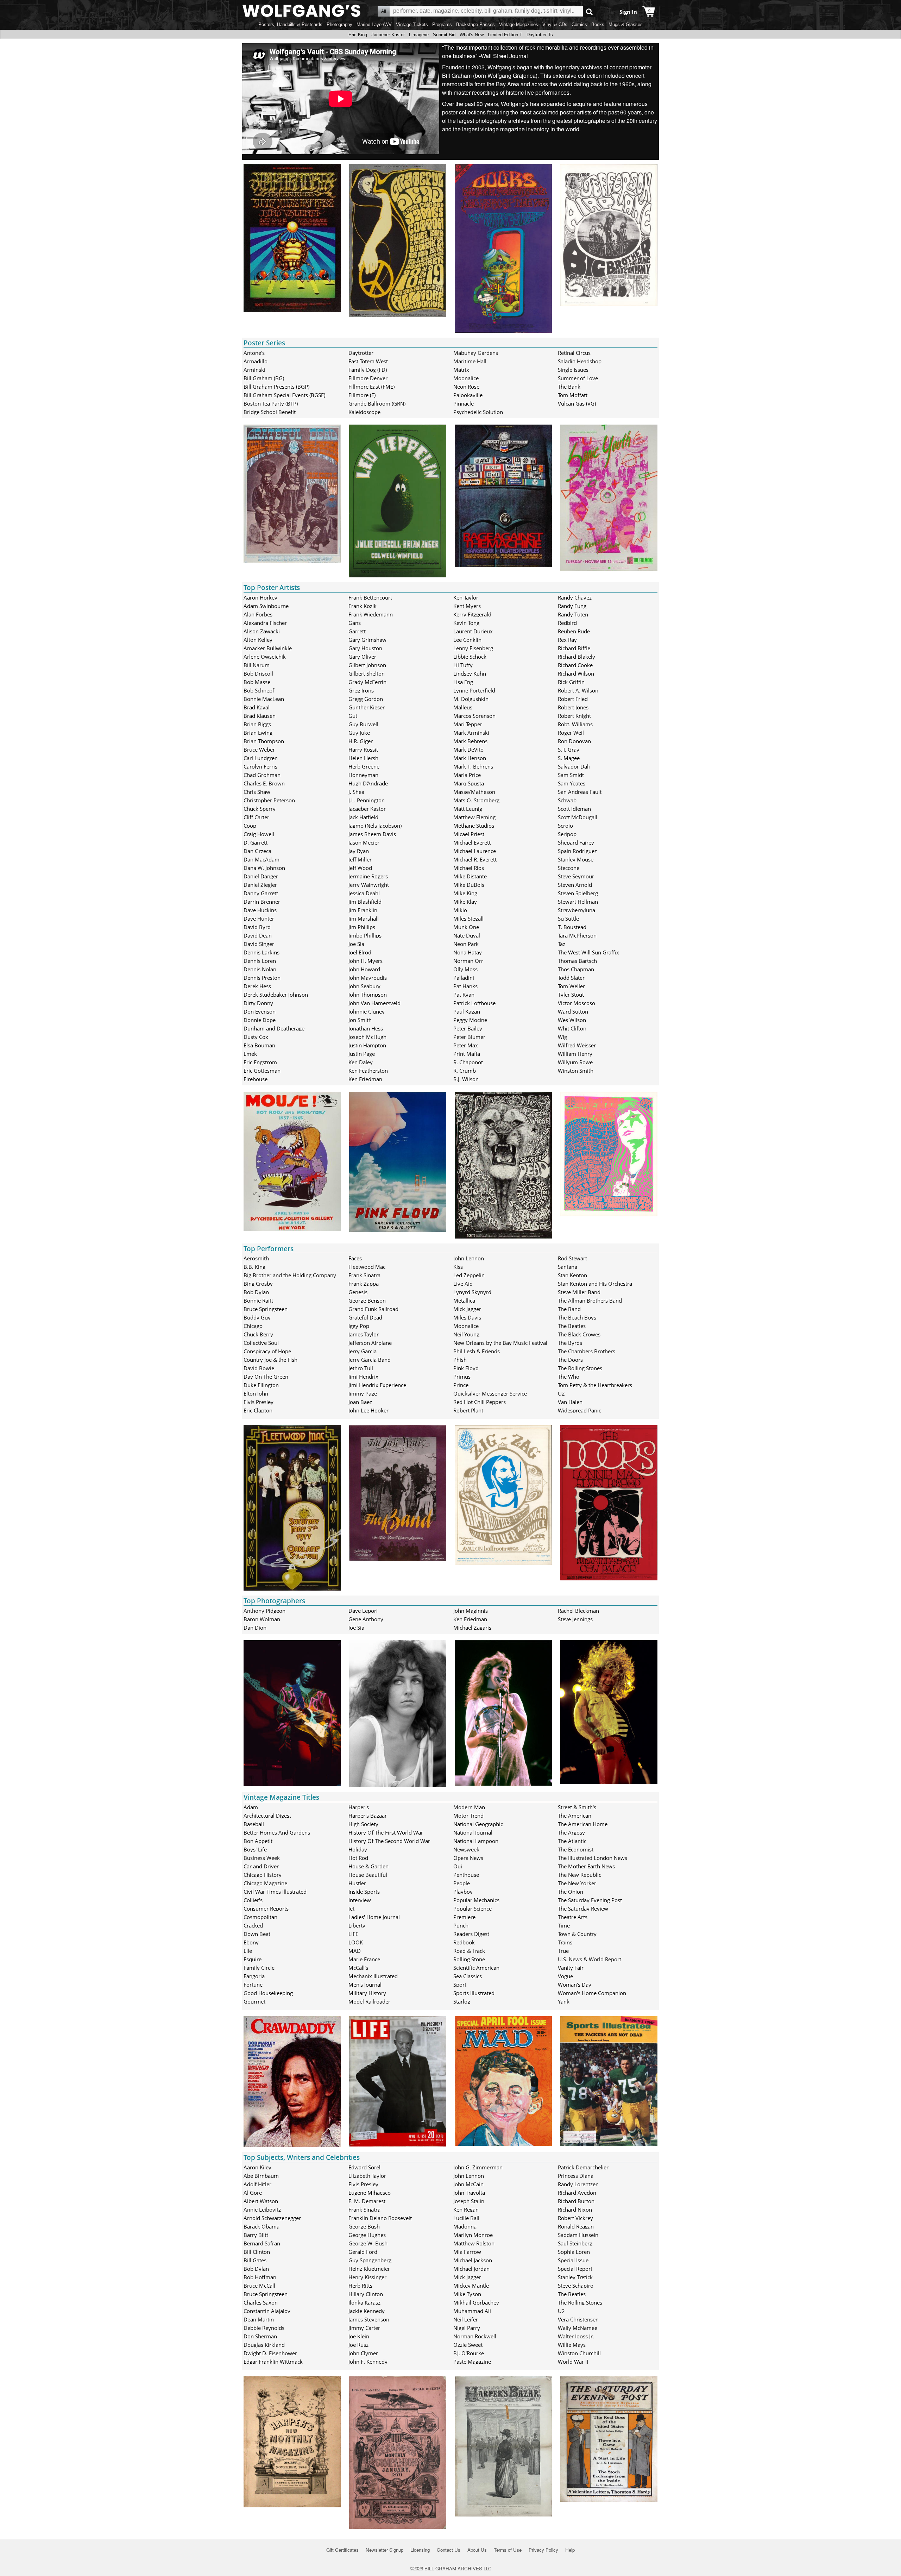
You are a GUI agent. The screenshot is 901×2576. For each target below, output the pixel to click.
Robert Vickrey (575, 2218)
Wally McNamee (578, 2328)
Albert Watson (261, 2201)
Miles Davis (467, 1317)
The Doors (570, 1360)
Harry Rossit (363, 750)
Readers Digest (471, 1934)
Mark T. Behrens (473, 766)
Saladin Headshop (580, 361)
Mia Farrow (467, 2252)
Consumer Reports (266, 1909)
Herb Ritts (360, 2286)
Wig (562, 1037)
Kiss (458, 1267)
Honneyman (363, 775)
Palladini (464, 978)
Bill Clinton (257, 2252)
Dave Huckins (260, 910)
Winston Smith (576, 1071)
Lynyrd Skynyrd (472, 1292)
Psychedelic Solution (478, 412)
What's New (472, 35)
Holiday (358, 1849)
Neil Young (466, 1334)
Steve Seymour (576, 876)
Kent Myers (467, 606)
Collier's (253, 1900)
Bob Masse (257, 682)
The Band (569, 1309)
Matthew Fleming (474, 817)
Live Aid (463, 1284)
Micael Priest (469, 834)
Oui (458, 1866)
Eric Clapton (258, 1410)
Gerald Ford (363, 2252)
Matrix (461, 370)
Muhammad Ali (472, 2311)
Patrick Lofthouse (474, 1003)
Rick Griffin (571, 682)
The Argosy (571, 1832)
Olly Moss (465, 969)
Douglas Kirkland (264, 2345)
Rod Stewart (572, 1258)
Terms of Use (508, 2550)
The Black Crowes (579, 1334)
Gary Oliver (362, 657)
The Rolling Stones (580, 1368)
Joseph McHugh (367, 1037)
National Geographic (478, 1824)
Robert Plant (468, 1410)
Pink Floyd (466, 1368)
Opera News (468, 1858)
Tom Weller (571, 986)
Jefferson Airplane (370, 1343)
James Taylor (364, 1334)
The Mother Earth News (586, 1866)
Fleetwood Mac (367, 1267)
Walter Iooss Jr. (576, 2336)
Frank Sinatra (364, 1275)
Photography (339, 24)
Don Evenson (260, 1011)
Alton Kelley (258, 640)
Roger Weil (571, 733)
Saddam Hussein (578, 2235)
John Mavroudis (368, 978)
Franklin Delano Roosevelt (380, 2218)
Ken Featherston (368, 1071)
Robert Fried (573, 699)
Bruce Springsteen (266, 1309)
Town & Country (577, 1934)
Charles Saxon (261, 2302)
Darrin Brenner (262, 902)
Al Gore (253, 2193)
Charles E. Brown (264, 783)
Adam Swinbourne (266, 606)
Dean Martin (259, 2319)
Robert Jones (573, 707)
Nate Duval (467, 935)
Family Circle (259, 1968)
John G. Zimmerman (478, 2167)
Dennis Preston (262, 978)
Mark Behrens (470, 741)
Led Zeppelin (469, 1275)
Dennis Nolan (260, 969)
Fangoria (254, 1976)
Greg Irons (361, 690)
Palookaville (468, 395)
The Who (569, 1377)
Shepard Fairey (576, 842)
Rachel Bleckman (578, 1611)
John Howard (364, 969)
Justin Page (362, 1054)
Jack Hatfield (363, 817)
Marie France (364, 1959)
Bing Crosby (258, 1284)
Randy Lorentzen (578, 2184)
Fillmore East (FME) (371, 387)
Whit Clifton (572, 1028)
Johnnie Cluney (367, 1011)
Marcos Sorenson (474, 716)
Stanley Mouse (576, 859)
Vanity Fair (571, 1968)
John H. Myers (366, 961)
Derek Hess (257, 986)
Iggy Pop (359, 1326)
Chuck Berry (258, 1334)
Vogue (565, 1976)
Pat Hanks (465, 986)
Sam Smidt (571, 775)
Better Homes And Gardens (277, 1832)
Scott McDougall (578, 817)
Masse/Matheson (474, 792)
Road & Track (469, 1951)
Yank (564, 2001)
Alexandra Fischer (265, 623)
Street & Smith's (577, 1807)
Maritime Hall (470, 361)
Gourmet (254, 2001)
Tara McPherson (577, 935)
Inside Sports (364, 1892)
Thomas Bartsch (577, 961)
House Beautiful (368, 1875)
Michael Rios (469, 868)
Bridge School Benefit (270, 412)
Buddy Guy (257, 1317)
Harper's (359, 1807)
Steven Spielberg (578, 893)
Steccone (569, 868)
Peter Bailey (468, 1028)
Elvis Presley (259, 1402)
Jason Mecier (364, 842)
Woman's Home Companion (592, 1993)
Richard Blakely (576, 657)
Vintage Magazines (519, 24)
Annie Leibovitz (262, 2210)
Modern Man (469, 1807)
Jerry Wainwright (369, 885)
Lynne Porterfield (474, 690)
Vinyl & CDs (555, 24)
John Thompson (368, 995)
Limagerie (419, 35)
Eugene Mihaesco (370, 2193)
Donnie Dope (260, 1020)
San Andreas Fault (580, 792)
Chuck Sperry (260, 809)
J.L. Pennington (367, 800)
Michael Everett (472, 842)
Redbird (567, 623)
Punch (461, 1925)
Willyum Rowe (575, 1062)
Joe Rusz (358, 2345)
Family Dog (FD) (368, 370)
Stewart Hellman (578, 902)
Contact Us (449, 2550)
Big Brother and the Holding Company (290, 1275)
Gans (355, 623)
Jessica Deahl (364, 893)
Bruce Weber (259, 750)
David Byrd (257, 927)
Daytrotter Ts (540, 35)
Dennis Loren (260, 961)
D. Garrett (256, 842)
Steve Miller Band (579, 1292)
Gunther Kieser (367, 707)
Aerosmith (256, 1258)
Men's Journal (365, 1985)
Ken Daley (361, 1062)
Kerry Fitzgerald (472, 614)
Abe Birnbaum (261, 2176)
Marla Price (467, 775)
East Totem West (368, 361)
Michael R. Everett (475, 859)
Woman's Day (575, 1985)
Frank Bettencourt (370, 597)
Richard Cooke (575, 665)
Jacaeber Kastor (388, 35)
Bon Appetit (258, 1841)
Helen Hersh (363, 758)
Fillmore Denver (368, 378)
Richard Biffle (574, 648)
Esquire (253, 1959)
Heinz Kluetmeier (369, 2269)
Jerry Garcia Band (370, 1360)
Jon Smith (360, 1020)
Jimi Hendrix (363, 1377)
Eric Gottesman (262, 1071)
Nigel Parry (467, 2328)
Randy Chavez (575, 597)
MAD (355, 1951)
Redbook (464, 1942)
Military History (367, 1993)
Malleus (463, 707)
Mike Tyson (467, 2294)
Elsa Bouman (259, 1045)
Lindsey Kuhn (470, 673)
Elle (248, 1951)
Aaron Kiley (257, 2167)
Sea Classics (468, 1976)
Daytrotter (361, 353)
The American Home (583, 1824)
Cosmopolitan (260, 1917)
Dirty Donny (258, 1003)
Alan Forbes (258, 614)
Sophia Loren (574, 2252)
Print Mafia (467, 1054)
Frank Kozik (363, 606)
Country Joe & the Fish (270, 1360)
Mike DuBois (469, 885)
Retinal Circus (574, 353)
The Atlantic (572, 1841)
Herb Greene (364, 766)
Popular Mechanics (476, 1900)
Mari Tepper (468, 724)
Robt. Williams (575, 724)
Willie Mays (572, 2345)
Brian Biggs (257, 724)
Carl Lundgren (261, 758)
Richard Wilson (576, 673)
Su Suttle (568, 919)
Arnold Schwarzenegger (272, 2218)
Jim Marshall (364, 919)
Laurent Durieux (473, 631)
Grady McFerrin (367, 682)
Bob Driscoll (258, 673)
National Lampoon (476, 1841)
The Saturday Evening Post (590, 1900)
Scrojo (565, 826)
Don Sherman (260, 2336)
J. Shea (356, 792)
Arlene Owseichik (265, 657)
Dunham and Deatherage (274, 1028)
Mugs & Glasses (626, 24)
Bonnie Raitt (258, 1300)
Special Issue (573, 2260)
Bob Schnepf (259, 690)
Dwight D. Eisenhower (270, 2353)
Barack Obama (262, 2226)
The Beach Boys (577, 1317)
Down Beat (257, 1934)
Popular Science (472, 1909)
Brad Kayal (257, 707)
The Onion (571, 1892)
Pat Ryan (464, 995)
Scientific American (476, 1968)
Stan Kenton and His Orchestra (595, 1284)
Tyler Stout (571, 995)
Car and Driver (261, 1866)
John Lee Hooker (368, 1410)
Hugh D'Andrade (368, 783)
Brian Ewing (258, 733)
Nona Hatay (468, 952)
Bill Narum (257, 665)
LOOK (356, 1942)
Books (598, 24)
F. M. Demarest (367, 2201)
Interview (360, 1900)
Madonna (465, 2226)
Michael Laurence (475, 851)
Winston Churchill (579, 2353)
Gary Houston (365, 648)
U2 (561, 1393)
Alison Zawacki (262, 631)
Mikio (460, 910)
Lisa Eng (463, 682)
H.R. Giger (361, 741)
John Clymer (363, 2353)
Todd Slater (571, 978)
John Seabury (364, 986)
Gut (353, 716)
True (563, 1951)
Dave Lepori (363, 1611)
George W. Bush (368, 2243)
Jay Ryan (359, 851)
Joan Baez (360, 1402)
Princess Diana (576, 2176)
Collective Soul (261, 1343)
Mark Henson (470, 758)
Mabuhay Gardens (476, 353)
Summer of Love (578, 378)
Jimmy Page (363, 1393)
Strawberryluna (576, 910)
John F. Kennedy (368, 2362)
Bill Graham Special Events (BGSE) (284, 395)
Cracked (253, 1925)
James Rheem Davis (372, 834)
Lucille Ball (466, 2218)
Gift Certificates (342, 2550)
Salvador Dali (574, 766)
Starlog (462, 2001)
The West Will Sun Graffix (588, 952)
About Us (477, 2550)
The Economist (576, 1849)
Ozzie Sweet (468, 2345)
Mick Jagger (467, 1309)
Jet (351, 1909)
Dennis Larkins (262, 952)
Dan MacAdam (262, 859)
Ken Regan (466, 2210)
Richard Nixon (575, 2210)
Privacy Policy (543, 2550)
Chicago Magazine (265, 1883)
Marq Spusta (469, 783)
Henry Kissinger (367, 2277)
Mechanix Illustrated (373, 1976)
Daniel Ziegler (260, 885)
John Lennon (469, 1258)
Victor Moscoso (576, 1003)
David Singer (259, 944)
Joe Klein (359, 2336)
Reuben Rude (574, 631)
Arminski (254, 370)
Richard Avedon (577, 2193)
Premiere (464, 1917)
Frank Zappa (364, 1284)
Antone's (254, 353)
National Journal (473, 1832)
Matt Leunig (468, 809)
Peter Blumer (469, 1037)
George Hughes (367, 2235)
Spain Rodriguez (577, 851)
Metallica (464, 1300)
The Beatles (572, 1326)
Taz (562, 944)
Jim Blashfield (365, 902)
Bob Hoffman (260, 2277)
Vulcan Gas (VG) (577, 403)
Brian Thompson (264, 741)
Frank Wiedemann (371, 614)
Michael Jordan (471, 2269)
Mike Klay (465, 902)
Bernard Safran (262, 2243)
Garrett (357, 631)
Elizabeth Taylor (367, 2176)
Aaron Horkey (260, 597)
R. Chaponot (468, 1062)
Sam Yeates (572, 783)
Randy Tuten (573, 614)
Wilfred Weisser (577, 1045)
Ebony (251, 1942)
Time (564, 1925)
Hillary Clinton (366, 2294)
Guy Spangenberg (370, 2260)
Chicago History (263, 1875)
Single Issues (573, 370)
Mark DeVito (468, 750)
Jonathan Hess (366, 1028)
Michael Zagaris (472, 1628)
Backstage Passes (475, 24)
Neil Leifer (466, 2319)
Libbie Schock (470, 657)
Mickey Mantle (471, 2286)
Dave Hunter (259, 919)
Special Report (575, 2269)
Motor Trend (468, 1816)
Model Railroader (369, 2001)
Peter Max (466, 1045)
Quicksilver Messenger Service (490, 1393)
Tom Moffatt (573, 395)
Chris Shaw (257, 792)
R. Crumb (465, 1071)
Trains (565, 1942)
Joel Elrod (360, 952)
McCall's (358, 1968)
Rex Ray (567, 640)
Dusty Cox (256, 1037)
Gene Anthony (366, 1619)
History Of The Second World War (389, 1841)
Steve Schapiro (576, 2286)
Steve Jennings (575, 1619)
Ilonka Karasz (364, 2302)
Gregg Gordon (366, 699)
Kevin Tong (466, 623)
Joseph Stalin (469, 2201)
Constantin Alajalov (267, 2311)
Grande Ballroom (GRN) (377, 403)
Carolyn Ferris (260, 766)
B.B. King (254, 1267)
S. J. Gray (569, 750)
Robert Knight (574, 716)
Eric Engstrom (260, 1062)
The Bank (569, 387)
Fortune (253, 1985)
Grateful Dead (365, 1317)
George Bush (364, 2226)
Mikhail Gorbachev (476, 2302)
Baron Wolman (262, 1619)
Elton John (256, 1393)
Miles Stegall (468, 919)
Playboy (463, 1892)
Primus (462, 1377)
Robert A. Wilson (578, 690)
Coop (250, 826)
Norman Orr (468, 961)
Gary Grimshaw (367, 640)
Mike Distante (470, 876)
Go (589, 11)
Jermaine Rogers (368, 876)
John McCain (468, 2184)
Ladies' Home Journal (374, 1917)
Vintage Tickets (412, 24)
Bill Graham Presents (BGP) (276, 387)
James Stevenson (369, 2319)
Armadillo (256, 361)
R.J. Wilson (466, 1079)
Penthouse (466, 1875)
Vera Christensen (578, 2319)
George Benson (367, 1300)
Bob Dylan (256, 1292)
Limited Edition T (505, 35)
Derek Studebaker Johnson (276, 995)
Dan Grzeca (257, 851)
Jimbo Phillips (365, 935)
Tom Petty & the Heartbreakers (595, 1385)
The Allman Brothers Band (590, 1300)
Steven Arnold (575, 885)
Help (570, 2550)
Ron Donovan (574, 741)
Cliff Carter (256, 817)
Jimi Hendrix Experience (377, 1385)
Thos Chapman (576, 969)
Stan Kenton (572, 1275)
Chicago (253, 1326)
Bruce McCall (259, 2286)
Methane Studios (474, 826)
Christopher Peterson (269, 800)
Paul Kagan (467, 1011)
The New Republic (579, 1875)
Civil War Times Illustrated (275, 1892)
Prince (461, 1385)
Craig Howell (259, 834)
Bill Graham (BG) (264, 378)
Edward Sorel (364, 2167)
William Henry (575, 1054)
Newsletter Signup (385, 2550)
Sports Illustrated (474, 1993)
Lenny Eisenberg (473, 648)
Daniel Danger (261, 876)
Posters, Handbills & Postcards (290, 24)
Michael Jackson (473, 2260)
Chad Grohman (262, 775)
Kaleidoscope (364, 412)
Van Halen (570, 1402)
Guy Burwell (363, 724)
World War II (573, 2362)
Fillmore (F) (362, 395)
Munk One (466, 927)
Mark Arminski (471, 733)
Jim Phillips (362, 927)
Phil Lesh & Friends (477, 1351)
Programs (442, 24)
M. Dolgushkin (471, 699)
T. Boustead (572, 927)
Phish (460, 1360)
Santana (568, 1267)
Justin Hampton (367, 1045)
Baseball (254, 1824)
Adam (251, 1807)
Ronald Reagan (576, 2226)
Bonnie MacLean (264, 699)
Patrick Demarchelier (583, 2167)
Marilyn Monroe (473, 2235)
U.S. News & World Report (590, 1959)
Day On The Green (266, 1377)
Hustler (357, 1883)
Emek (250, 1054)
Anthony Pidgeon (264, 1611)
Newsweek (466, 1849)
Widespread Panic (579, 1410)
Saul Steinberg (575, 2243)
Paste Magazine (472, 2362)
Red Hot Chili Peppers (480, 1402)
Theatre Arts (573, 1917)
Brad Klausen (260, 716)
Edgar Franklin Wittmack (273, 2362)
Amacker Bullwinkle (268, 648)
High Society (363, 1824)
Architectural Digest (267, 1816)
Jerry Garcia (363, 1351)
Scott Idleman (574, 809)
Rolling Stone (469, 1959)
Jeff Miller (360, 859)
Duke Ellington (261, 1385)
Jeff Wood (360, 868)
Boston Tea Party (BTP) (271, 403)
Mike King (465, 893)
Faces (355, 1258)
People (462, 1883)
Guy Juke (359, 733)
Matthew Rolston (474, 2243)
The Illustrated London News (593, 1858)
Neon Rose (466, 387)
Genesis (358, 1292)
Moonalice (466, 378)
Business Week (262, 1858)
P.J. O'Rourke (469, 2353)
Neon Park (466, 944)
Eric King (358, 35)
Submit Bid (444, 35)
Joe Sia (356, 944)
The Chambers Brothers (587, 1351)
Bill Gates (255, 2260)
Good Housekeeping (268, 1993)
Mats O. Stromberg (476, 800)
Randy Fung (572, 606)
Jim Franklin (363, 910)
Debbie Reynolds (264, 2328)
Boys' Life (255, 1849)
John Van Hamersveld (374, 1003)
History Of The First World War (386, 1832)
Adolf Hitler (257, 2184)
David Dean (258, 935)
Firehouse (256, 1079)
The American (575, 1816)
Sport (460, 1985)
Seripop (567, 834)
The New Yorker (577, 1883)
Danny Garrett (261, 893)
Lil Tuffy (463, 665)
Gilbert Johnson (367, 665)
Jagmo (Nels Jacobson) (375, 826)
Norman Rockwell (475, 2336)
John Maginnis (471, 1611)
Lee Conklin (467, 640)
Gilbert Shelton (367, 673)
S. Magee (569, 758)
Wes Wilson (572, 1020)
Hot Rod (358, 1858)
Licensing (420, 2550)
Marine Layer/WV (374, 24)
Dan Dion (255, 1628)
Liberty (357, 1925)
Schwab (567, 800)
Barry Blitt (256, 2235)
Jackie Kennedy (367, 2311)
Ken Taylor (466, 597)
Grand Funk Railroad (373, 1309)
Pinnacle (464, 403)
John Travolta (469, 2193)
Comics (579, 24)
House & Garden (368, 1866)
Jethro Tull (361, 1368)
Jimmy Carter (364, 2328)
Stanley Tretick (575, 2277)
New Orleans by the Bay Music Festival (500, 1343)
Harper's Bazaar (368, 1816)
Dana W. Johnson (264, 868)
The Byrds (570, 1343)
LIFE (353, 1934)
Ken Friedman (365, 1079)
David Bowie (259, 1368)
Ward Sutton (573, 1011)
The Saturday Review (583, 1909)
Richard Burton (576, 2201)
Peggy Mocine (470, 1020)
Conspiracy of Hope (267, 1351)
